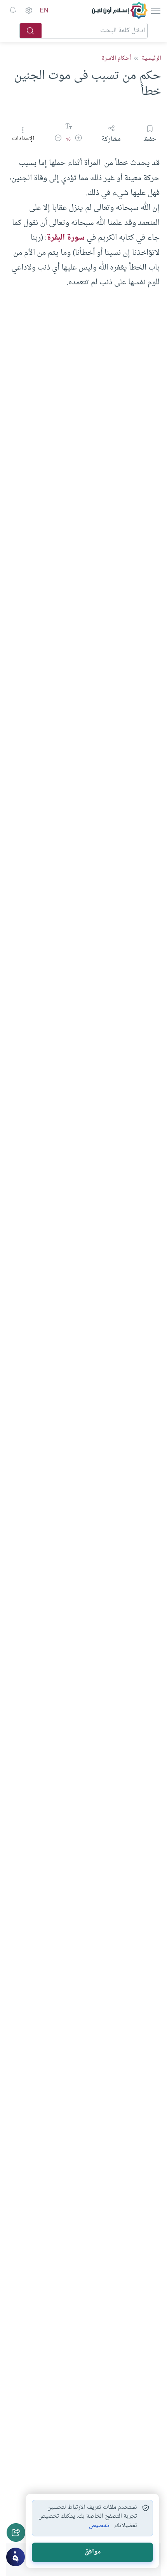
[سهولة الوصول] (28, 10)
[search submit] (31, 31)
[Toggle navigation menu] (155, 10)
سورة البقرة (66, 238)
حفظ (150, 139)
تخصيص (99, 2526)
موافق (93, 2552)
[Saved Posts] (13, 10)
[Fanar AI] (16, 2557)
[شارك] (16, 2532)
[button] (78, 139)
